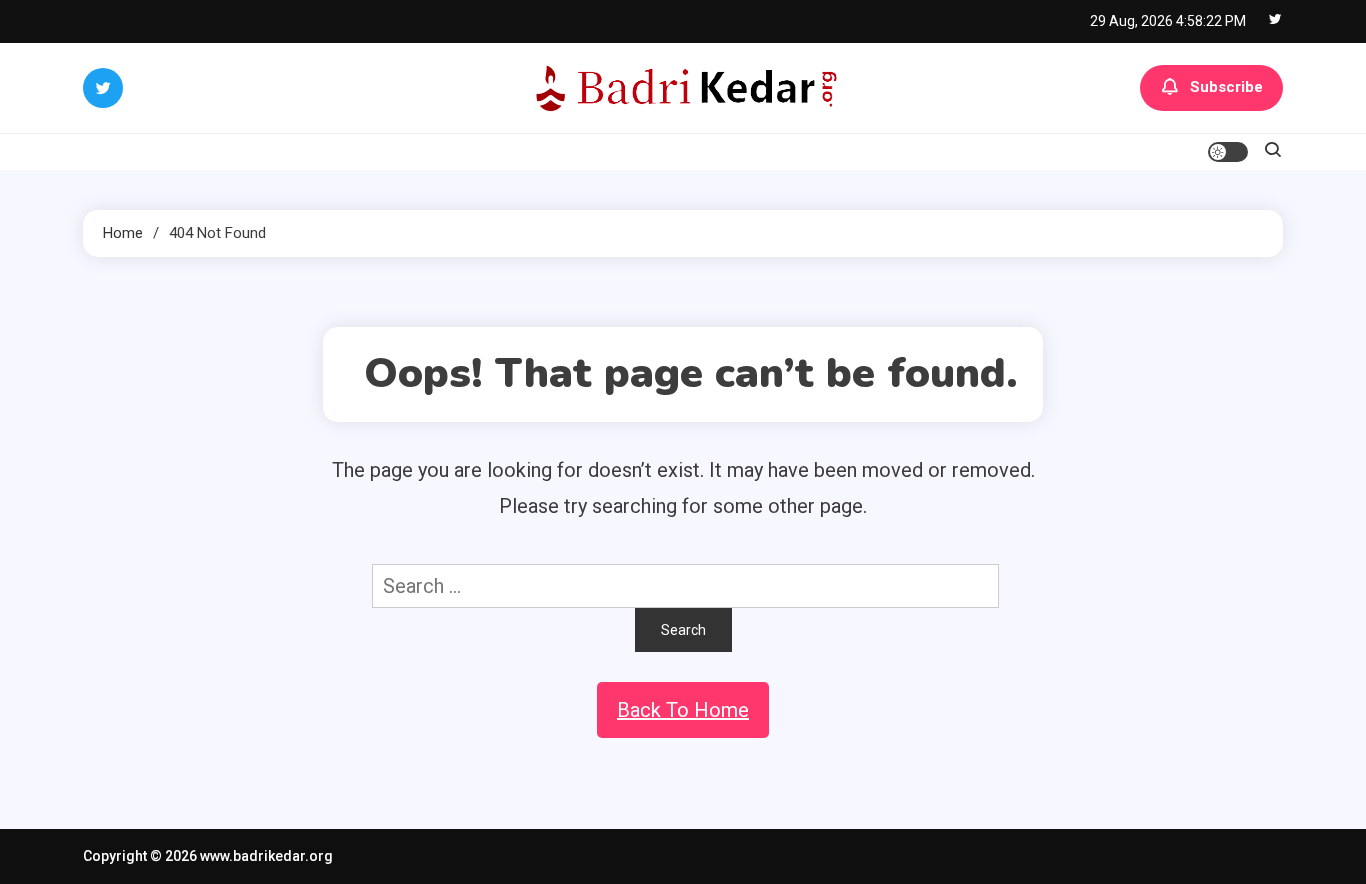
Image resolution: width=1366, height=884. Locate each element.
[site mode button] (1228, 152)
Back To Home (683, 710)
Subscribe (1226, 87)
